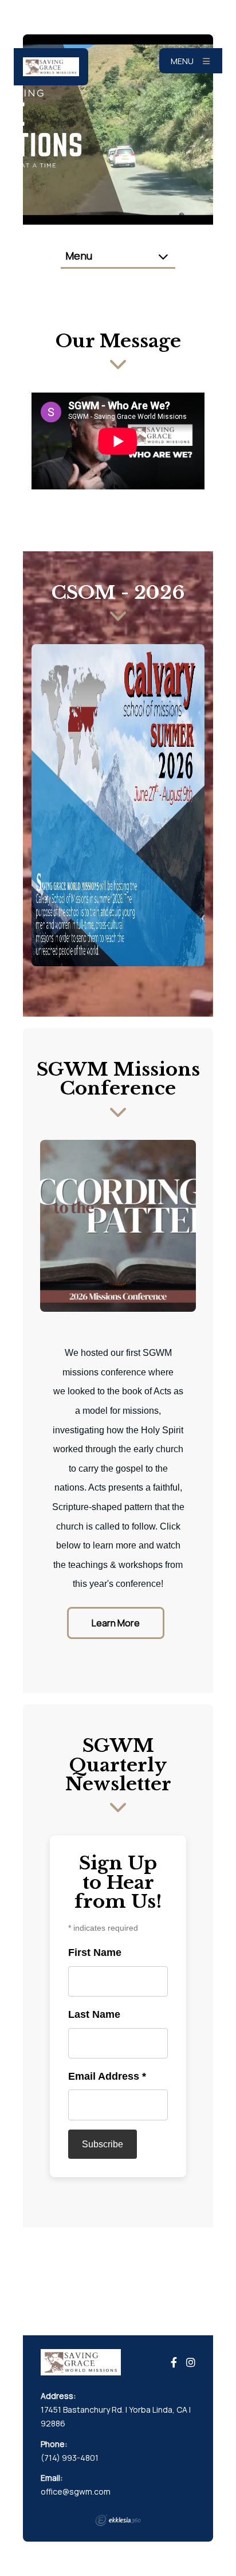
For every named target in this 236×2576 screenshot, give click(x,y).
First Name (95, 1952)
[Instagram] (191, 2363)
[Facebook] (174, 2363)
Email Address (107, 2076)
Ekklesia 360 (118, 2520)
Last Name (94, 2014)
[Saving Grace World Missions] (51, 67)
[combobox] (118, 256)
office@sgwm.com (76, 2491)
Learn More (116, 1623)
